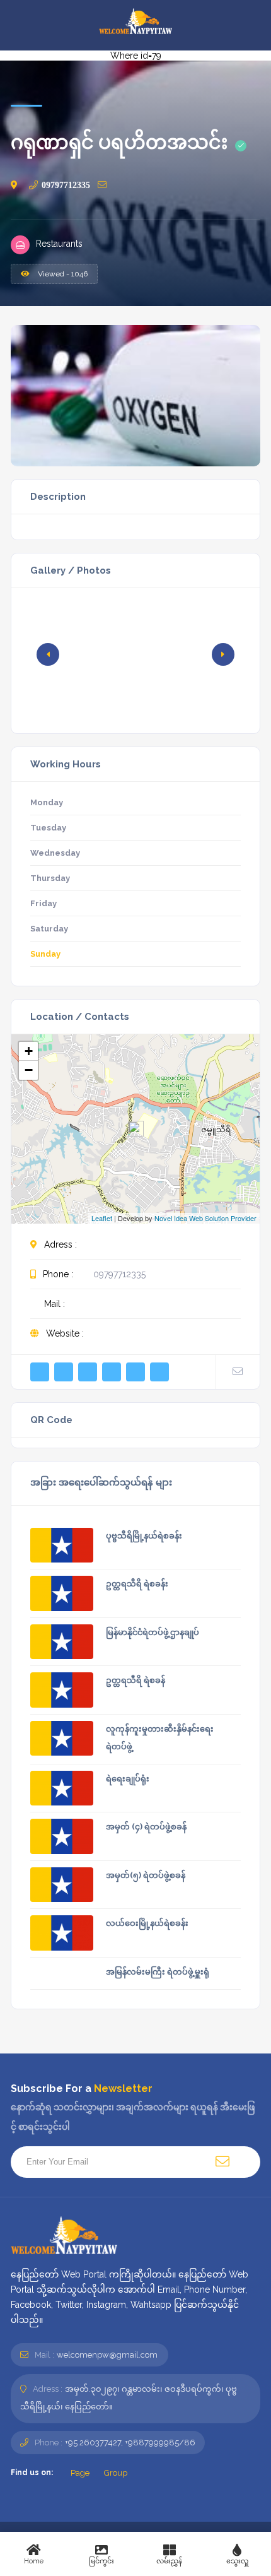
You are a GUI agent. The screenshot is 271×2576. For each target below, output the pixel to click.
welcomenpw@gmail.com (107, 2355)
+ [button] (29, 1051)
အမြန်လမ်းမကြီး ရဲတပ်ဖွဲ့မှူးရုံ (158, 1972)
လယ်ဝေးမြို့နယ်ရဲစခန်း (147, 1923)
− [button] (29, 1070)
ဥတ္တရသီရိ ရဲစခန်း (137, 1584)
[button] (223, 654)
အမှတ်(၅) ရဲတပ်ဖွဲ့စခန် (146, 1875)
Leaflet (102, 1218)
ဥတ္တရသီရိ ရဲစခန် (135, 1680)
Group (115, 2473)
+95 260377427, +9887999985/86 (130, 2443)
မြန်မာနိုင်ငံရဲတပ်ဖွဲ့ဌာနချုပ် (153, 1632)
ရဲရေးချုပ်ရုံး (128, 1779)
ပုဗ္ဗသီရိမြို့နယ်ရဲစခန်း (144, 1536)
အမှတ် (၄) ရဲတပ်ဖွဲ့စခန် (146, 1827)
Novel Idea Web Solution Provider (205, 1218)
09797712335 (66, 185)
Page (79, 2473)
